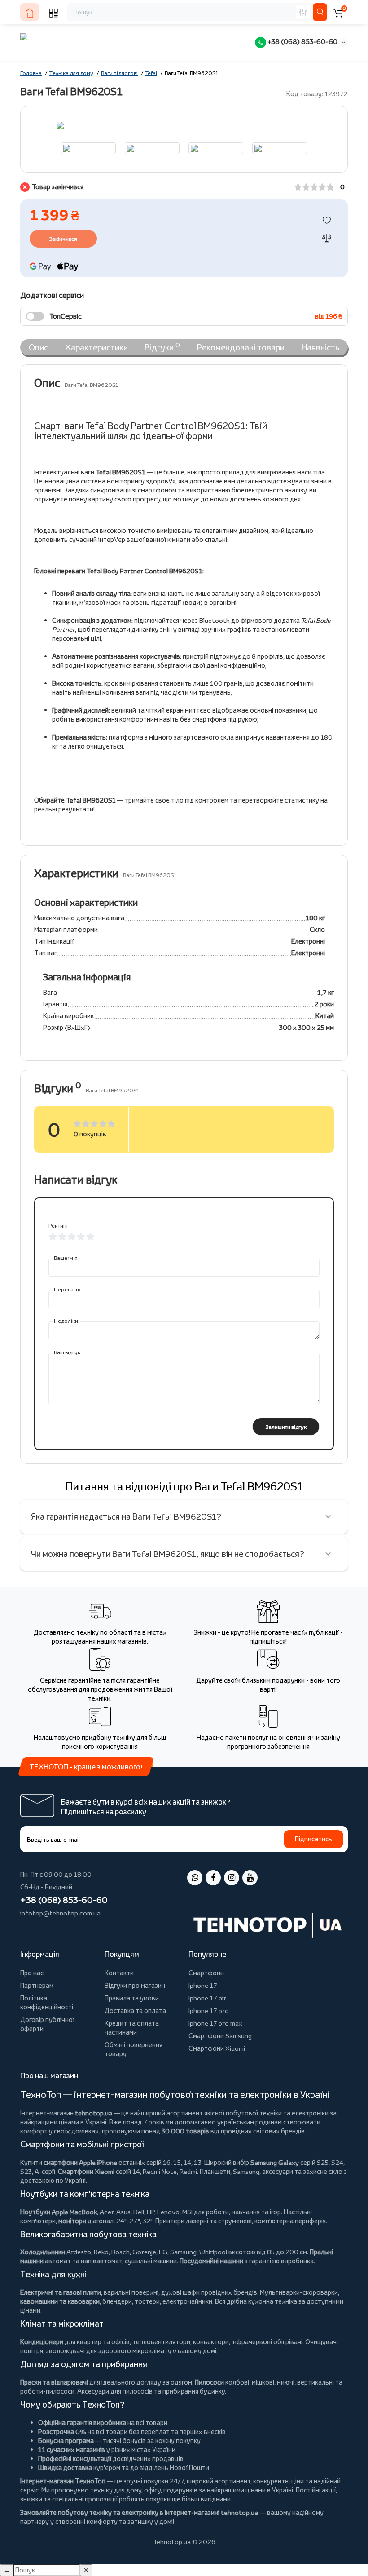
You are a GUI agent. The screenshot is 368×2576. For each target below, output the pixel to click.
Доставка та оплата (135, 2011)
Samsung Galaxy (275, 2162)
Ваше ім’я (66, 1258)
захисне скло (323, 2171)
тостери (147, 2301)
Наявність (320, 347)
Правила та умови (132, 1998)
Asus (123, 2212)
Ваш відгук (67, 1352)
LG (163, 2252)
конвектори (211, 2342)
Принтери (170, 2221)
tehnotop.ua (94, 2113)
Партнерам (37, 1985)
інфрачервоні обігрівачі (267, 2342)
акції (329, 2490)
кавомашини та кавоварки (60, 2301)
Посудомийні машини (211, 2261)
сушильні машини (151, 2261)
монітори (72, 2221)
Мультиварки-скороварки (299, 2292)
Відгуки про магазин (135, 1985)
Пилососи (209, 2382)
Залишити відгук (286, 1427)
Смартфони (206, 1973)
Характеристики (96, 347)
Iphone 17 (203, 1985)
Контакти (119, 1973)
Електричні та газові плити (61, 2292)
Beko (101, 2252)
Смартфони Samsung (220, 2036)
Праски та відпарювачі (54, 2382)
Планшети (215, 2171)
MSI (187, 2212)
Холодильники (43, 2252)
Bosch (120, 2252)
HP (151, 2212)
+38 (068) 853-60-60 (302, 42)
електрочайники (187, 2301)
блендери (117, 2301)
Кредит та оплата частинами (132, 2028)
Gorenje (144, 2252)
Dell (139, 2212)
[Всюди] (303, 12)
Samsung (183, 2252)
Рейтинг (59, 1226)
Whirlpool (213, 2252)
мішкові (263, 2382)
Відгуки (162, 347)
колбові (237, 2382)
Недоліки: (67, 1321)
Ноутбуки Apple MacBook (59, 2212)
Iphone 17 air (207, 1998)
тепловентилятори (161, 2342)
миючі (286, 2382)
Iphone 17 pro (209, 2011)
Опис (38, 347)
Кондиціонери (42, 2342)
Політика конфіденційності (47, 2002)
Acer (107, 2212)
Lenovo (168, 2212)
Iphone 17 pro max (215, 2023)
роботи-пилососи (47, 2391)
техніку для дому (116, 2490)
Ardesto (79, 2252)
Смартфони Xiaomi (217, 2048)
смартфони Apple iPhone (80, 2162)
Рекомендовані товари (241, 347)
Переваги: (67, 1289)
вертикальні (315, 2382)
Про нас (32, 1973)
